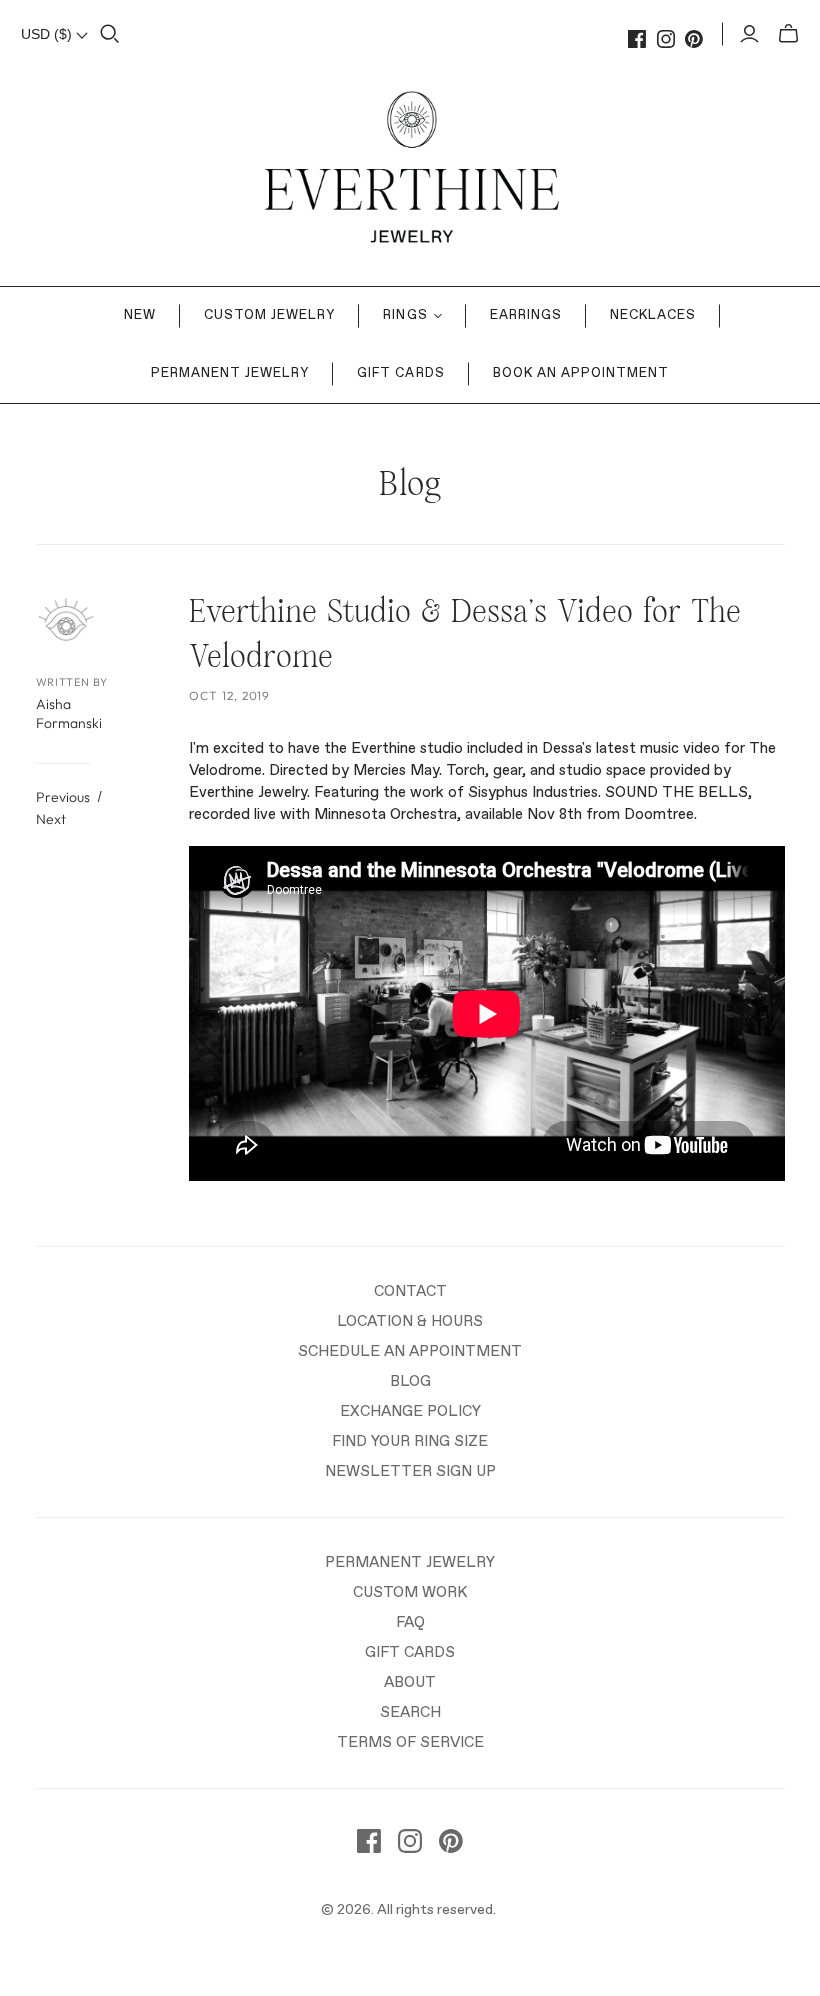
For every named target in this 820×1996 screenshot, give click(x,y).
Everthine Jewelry (248, 792)
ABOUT (410, 1682)
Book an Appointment (581, 373)
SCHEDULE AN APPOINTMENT (410, 1351)
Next (51, 819)
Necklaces (653, 315)
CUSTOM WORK (410, 1592)
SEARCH (410, 1712)
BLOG (410, 1381)
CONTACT (410, 1291)
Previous (63, 797)
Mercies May (396, 770)
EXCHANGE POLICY (410, 1411)
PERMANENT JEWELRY (410, 1562)
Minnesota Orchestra (385, 814)
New (140, 315)
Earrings (526, 315)
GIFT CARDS (410, 1652)
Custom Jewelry (270, 315)
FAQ (410, 1622)
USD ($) (48, 34)
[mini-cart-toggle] (788, 34)
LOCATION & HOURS (410, 1321)
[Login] (749, 34)
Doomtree (659, 814)
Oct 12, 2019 (230, 695)
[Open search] (110, 34)
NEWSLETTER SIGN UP (410, 1471)
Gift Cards (400, 373)
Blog (410, 484)
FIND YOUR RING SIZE (410, 1441)
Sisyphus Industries (533, 792)
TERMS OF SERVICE (410, 1742)
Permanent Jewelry (230, 373)
